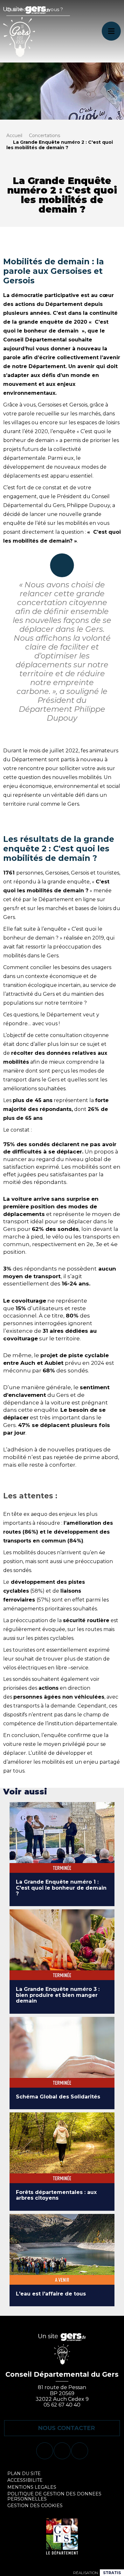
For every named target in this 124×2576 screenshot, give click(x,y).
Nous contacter (67, 2428)
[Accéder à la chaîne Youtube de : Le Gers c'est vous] (62, 2451)
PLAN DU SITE (24, 2474)
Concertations (45, 135)
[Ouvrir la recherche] (62, 17)
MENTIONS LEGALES (32, 2487)
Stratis (112, 2573)
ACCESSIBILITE (25, 2480)
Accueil (14, 135)
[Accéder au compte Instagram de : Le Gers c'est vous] (80, 2451)
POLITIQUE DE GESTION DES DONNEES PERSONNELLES (54, 2496)
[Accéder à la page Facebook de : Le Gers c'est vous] (45, 2451)
